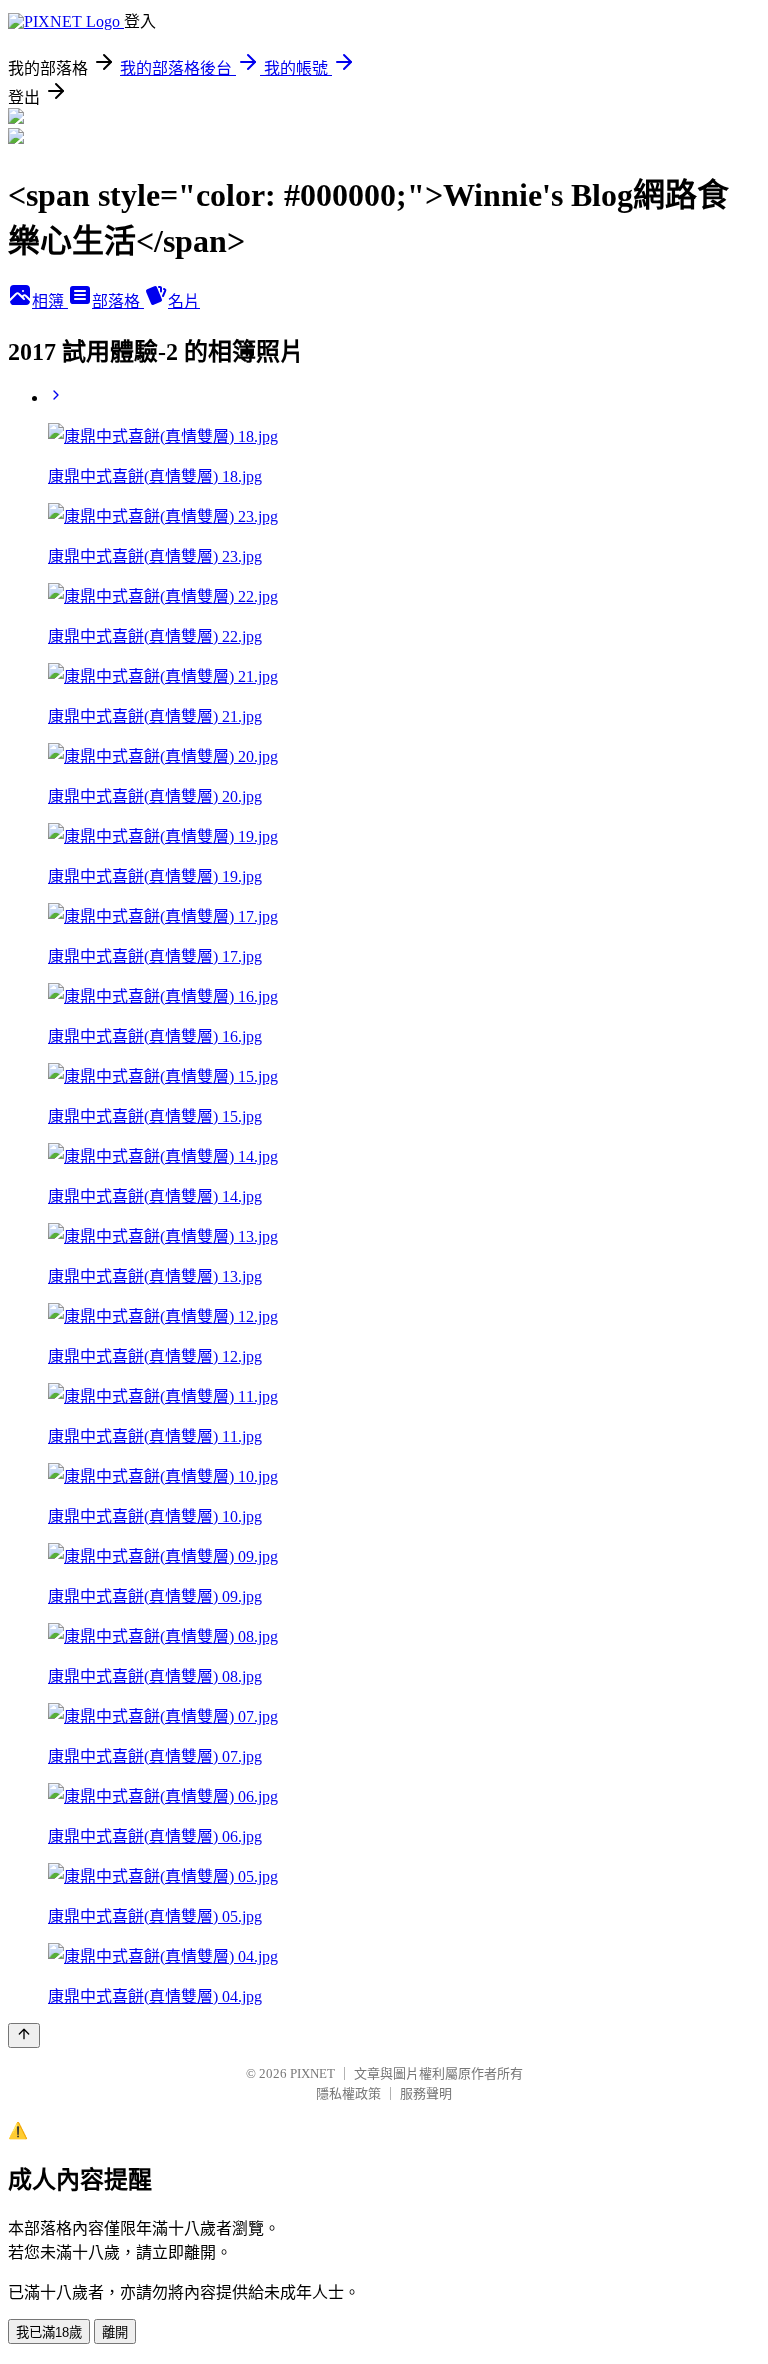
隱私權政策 (348, 2093)
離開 (115, 2332)
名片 (184, 301)
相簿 (50, 301)
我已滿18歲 (49, 2332)
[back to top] (24, 2035)
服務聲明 (426, 2093)
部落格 (118, 301)
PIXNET (312, 2073)
